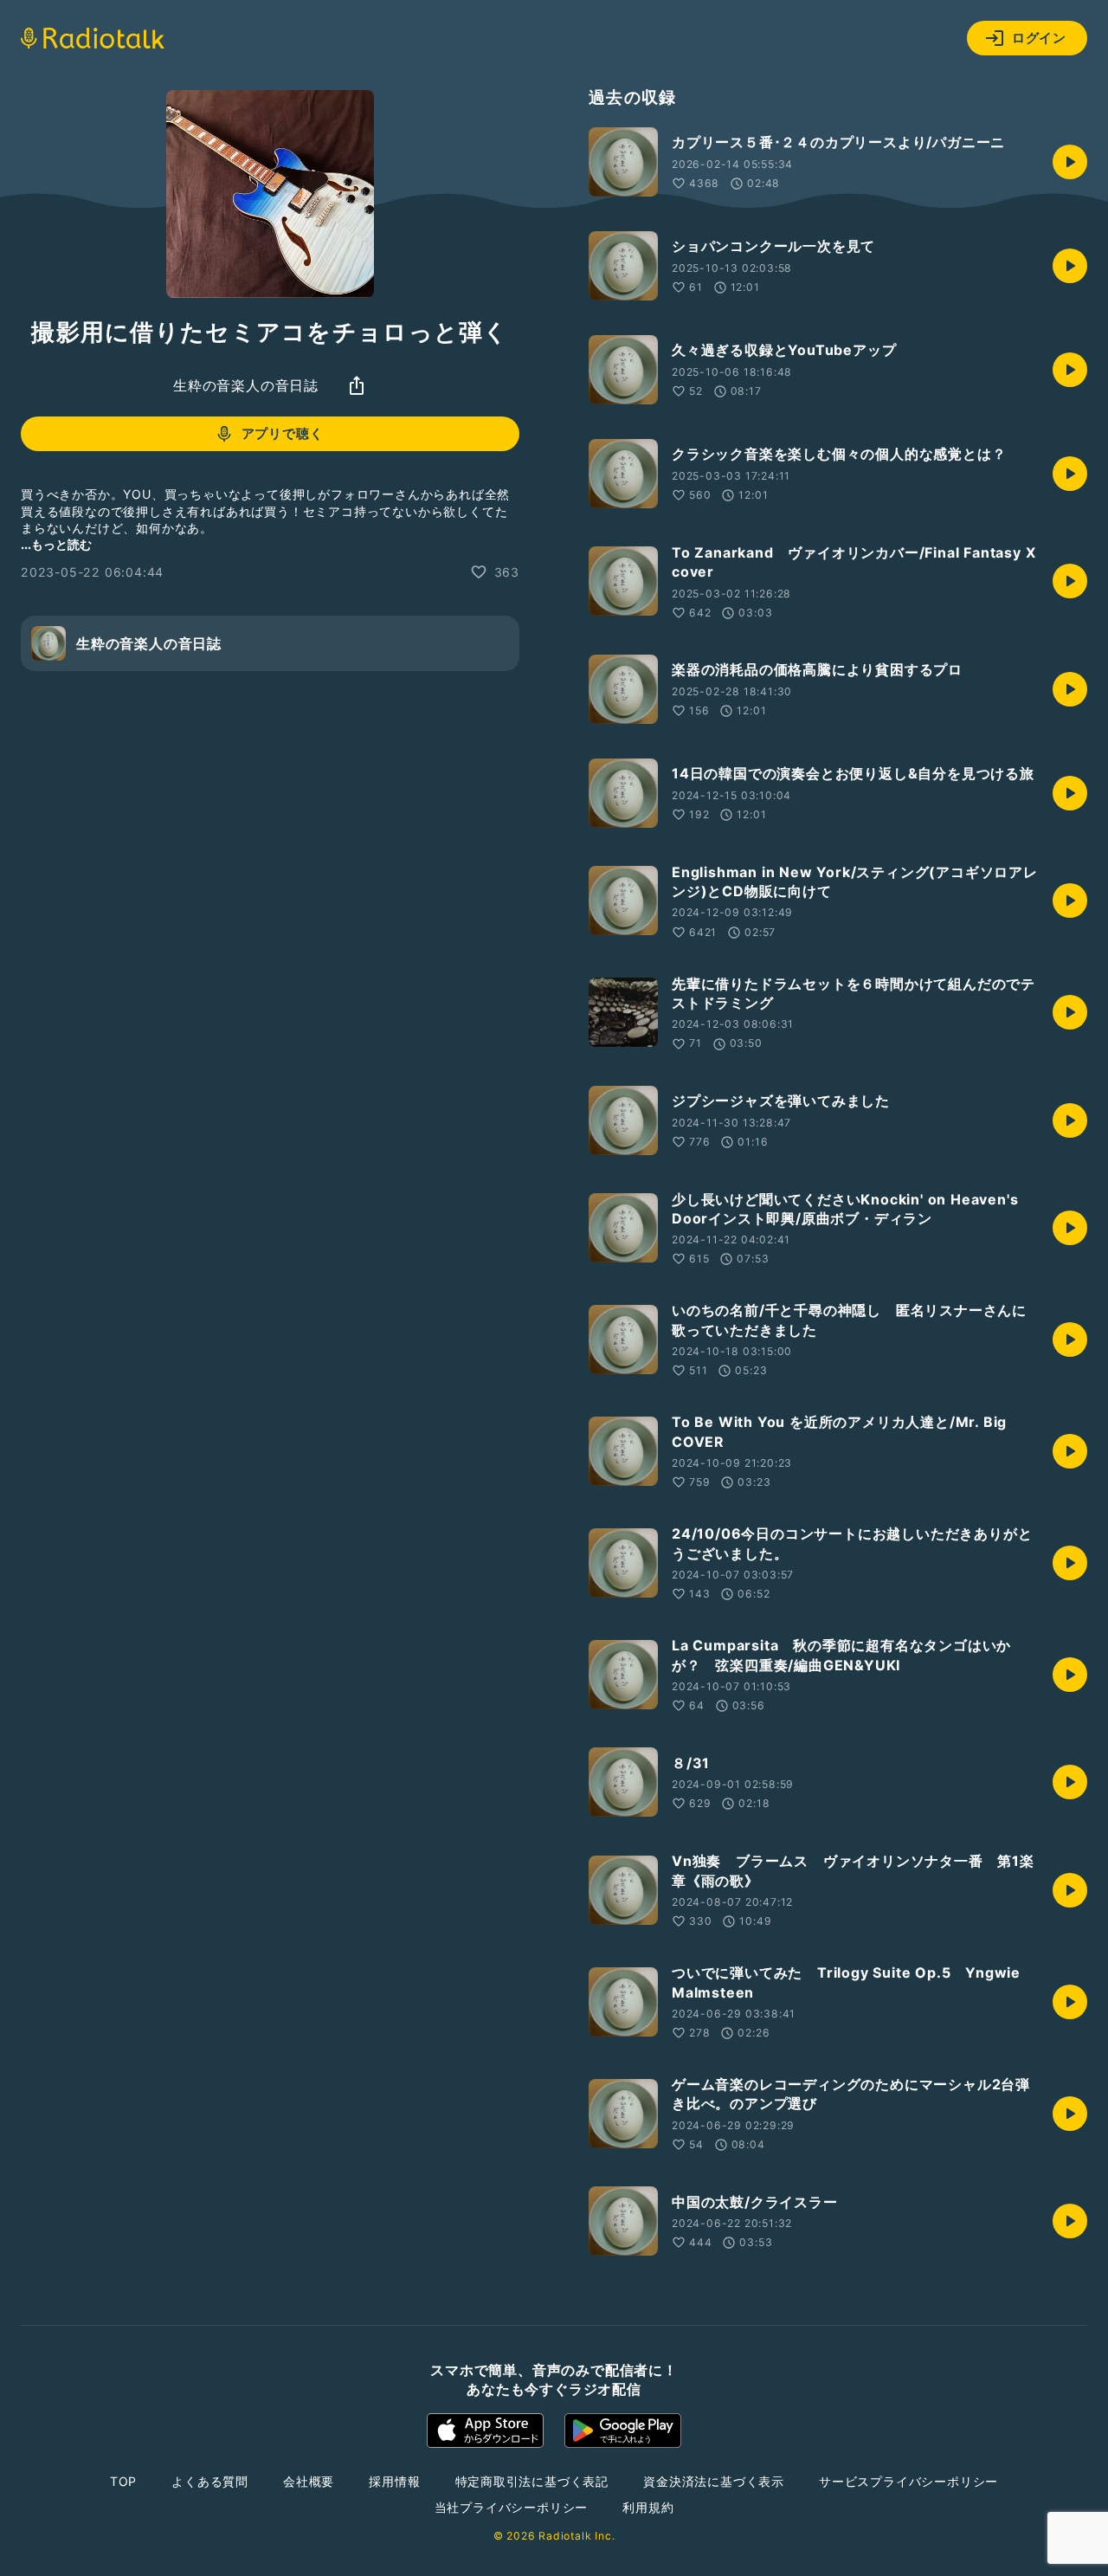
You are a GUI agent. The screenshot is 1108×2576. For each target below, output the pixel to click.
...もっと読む (56, 544)
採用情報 (394, 2481)
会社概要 (309, 2481)
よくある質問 (210, 2481)
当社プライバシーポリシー (512, 2507)
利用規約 (648, 2507)
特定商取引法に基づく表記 (532, 2481)
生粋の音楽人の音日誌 (246, 385)
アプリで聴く (283, 433)
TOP (123, 2481)
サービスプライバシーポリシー (908, 2481)
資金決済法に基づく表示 (714, 2481)
